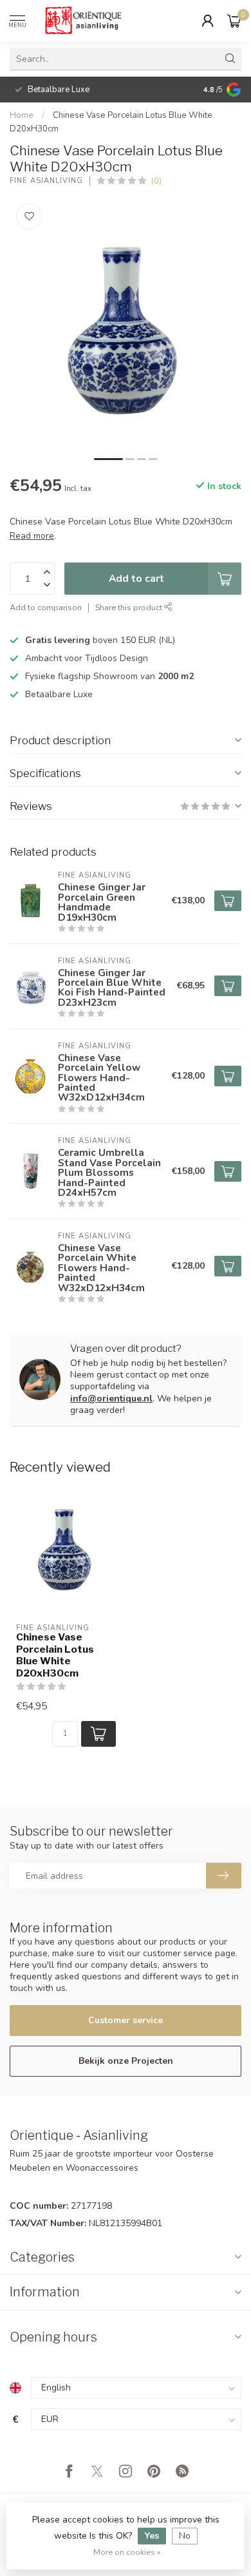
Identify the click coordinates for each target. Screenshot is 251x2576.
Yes (152, 2536)
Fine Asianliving (46, 181)
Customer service (126, 2020)
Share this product (130, 607)
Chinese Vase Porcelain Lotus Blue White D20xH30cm (55, 1655)
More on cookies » (127, 2552)
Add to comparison (46, 607)
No (185, 2536)
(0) (156, 181)
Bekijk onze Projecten (126, 2061)
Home (22, 115)
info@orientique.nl (111, 1399)
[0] (234, 21)
